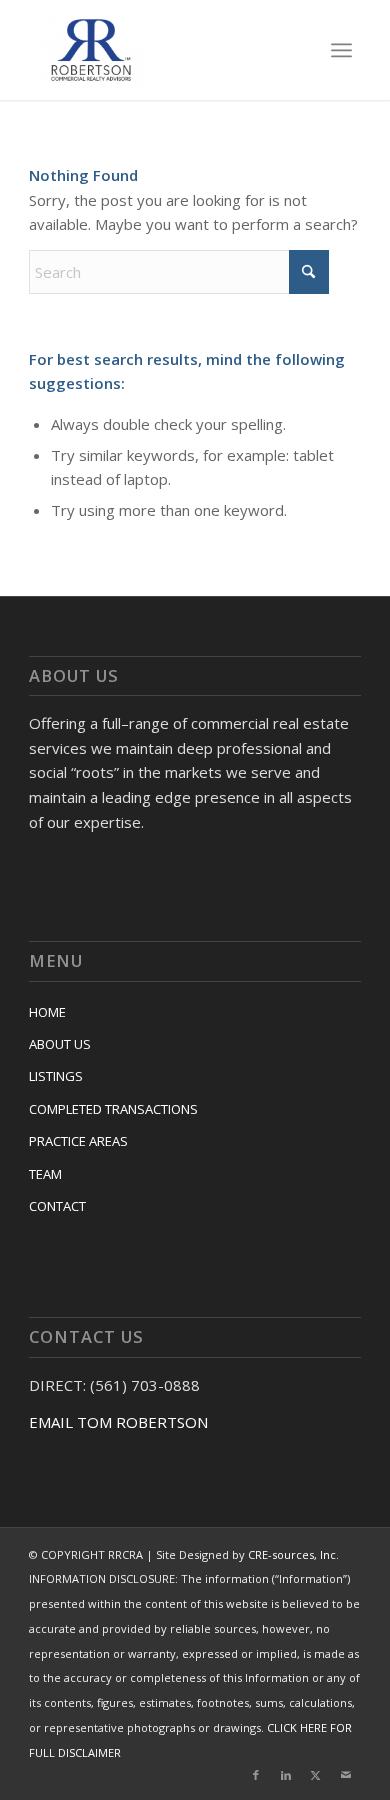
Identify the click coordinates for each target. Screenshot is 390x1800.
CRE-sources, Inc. (293, 1554)
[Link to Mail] (346, 1775)
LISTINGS (56, 1076)
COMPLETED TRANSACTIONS (113, 1109)
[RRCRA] (164, 50)
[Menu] (341, 50)
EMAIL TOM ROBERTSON (118, 1422)
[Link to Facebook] (256, 1775)
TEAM (45, 1174)
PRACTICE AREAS (78, 1141)
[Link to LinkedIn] (286, 1775)
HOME (47, 1012)
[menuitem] (341, 50)
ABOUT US (60, 1044)
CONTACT (57, 1206)
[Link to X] (316, 1775)
